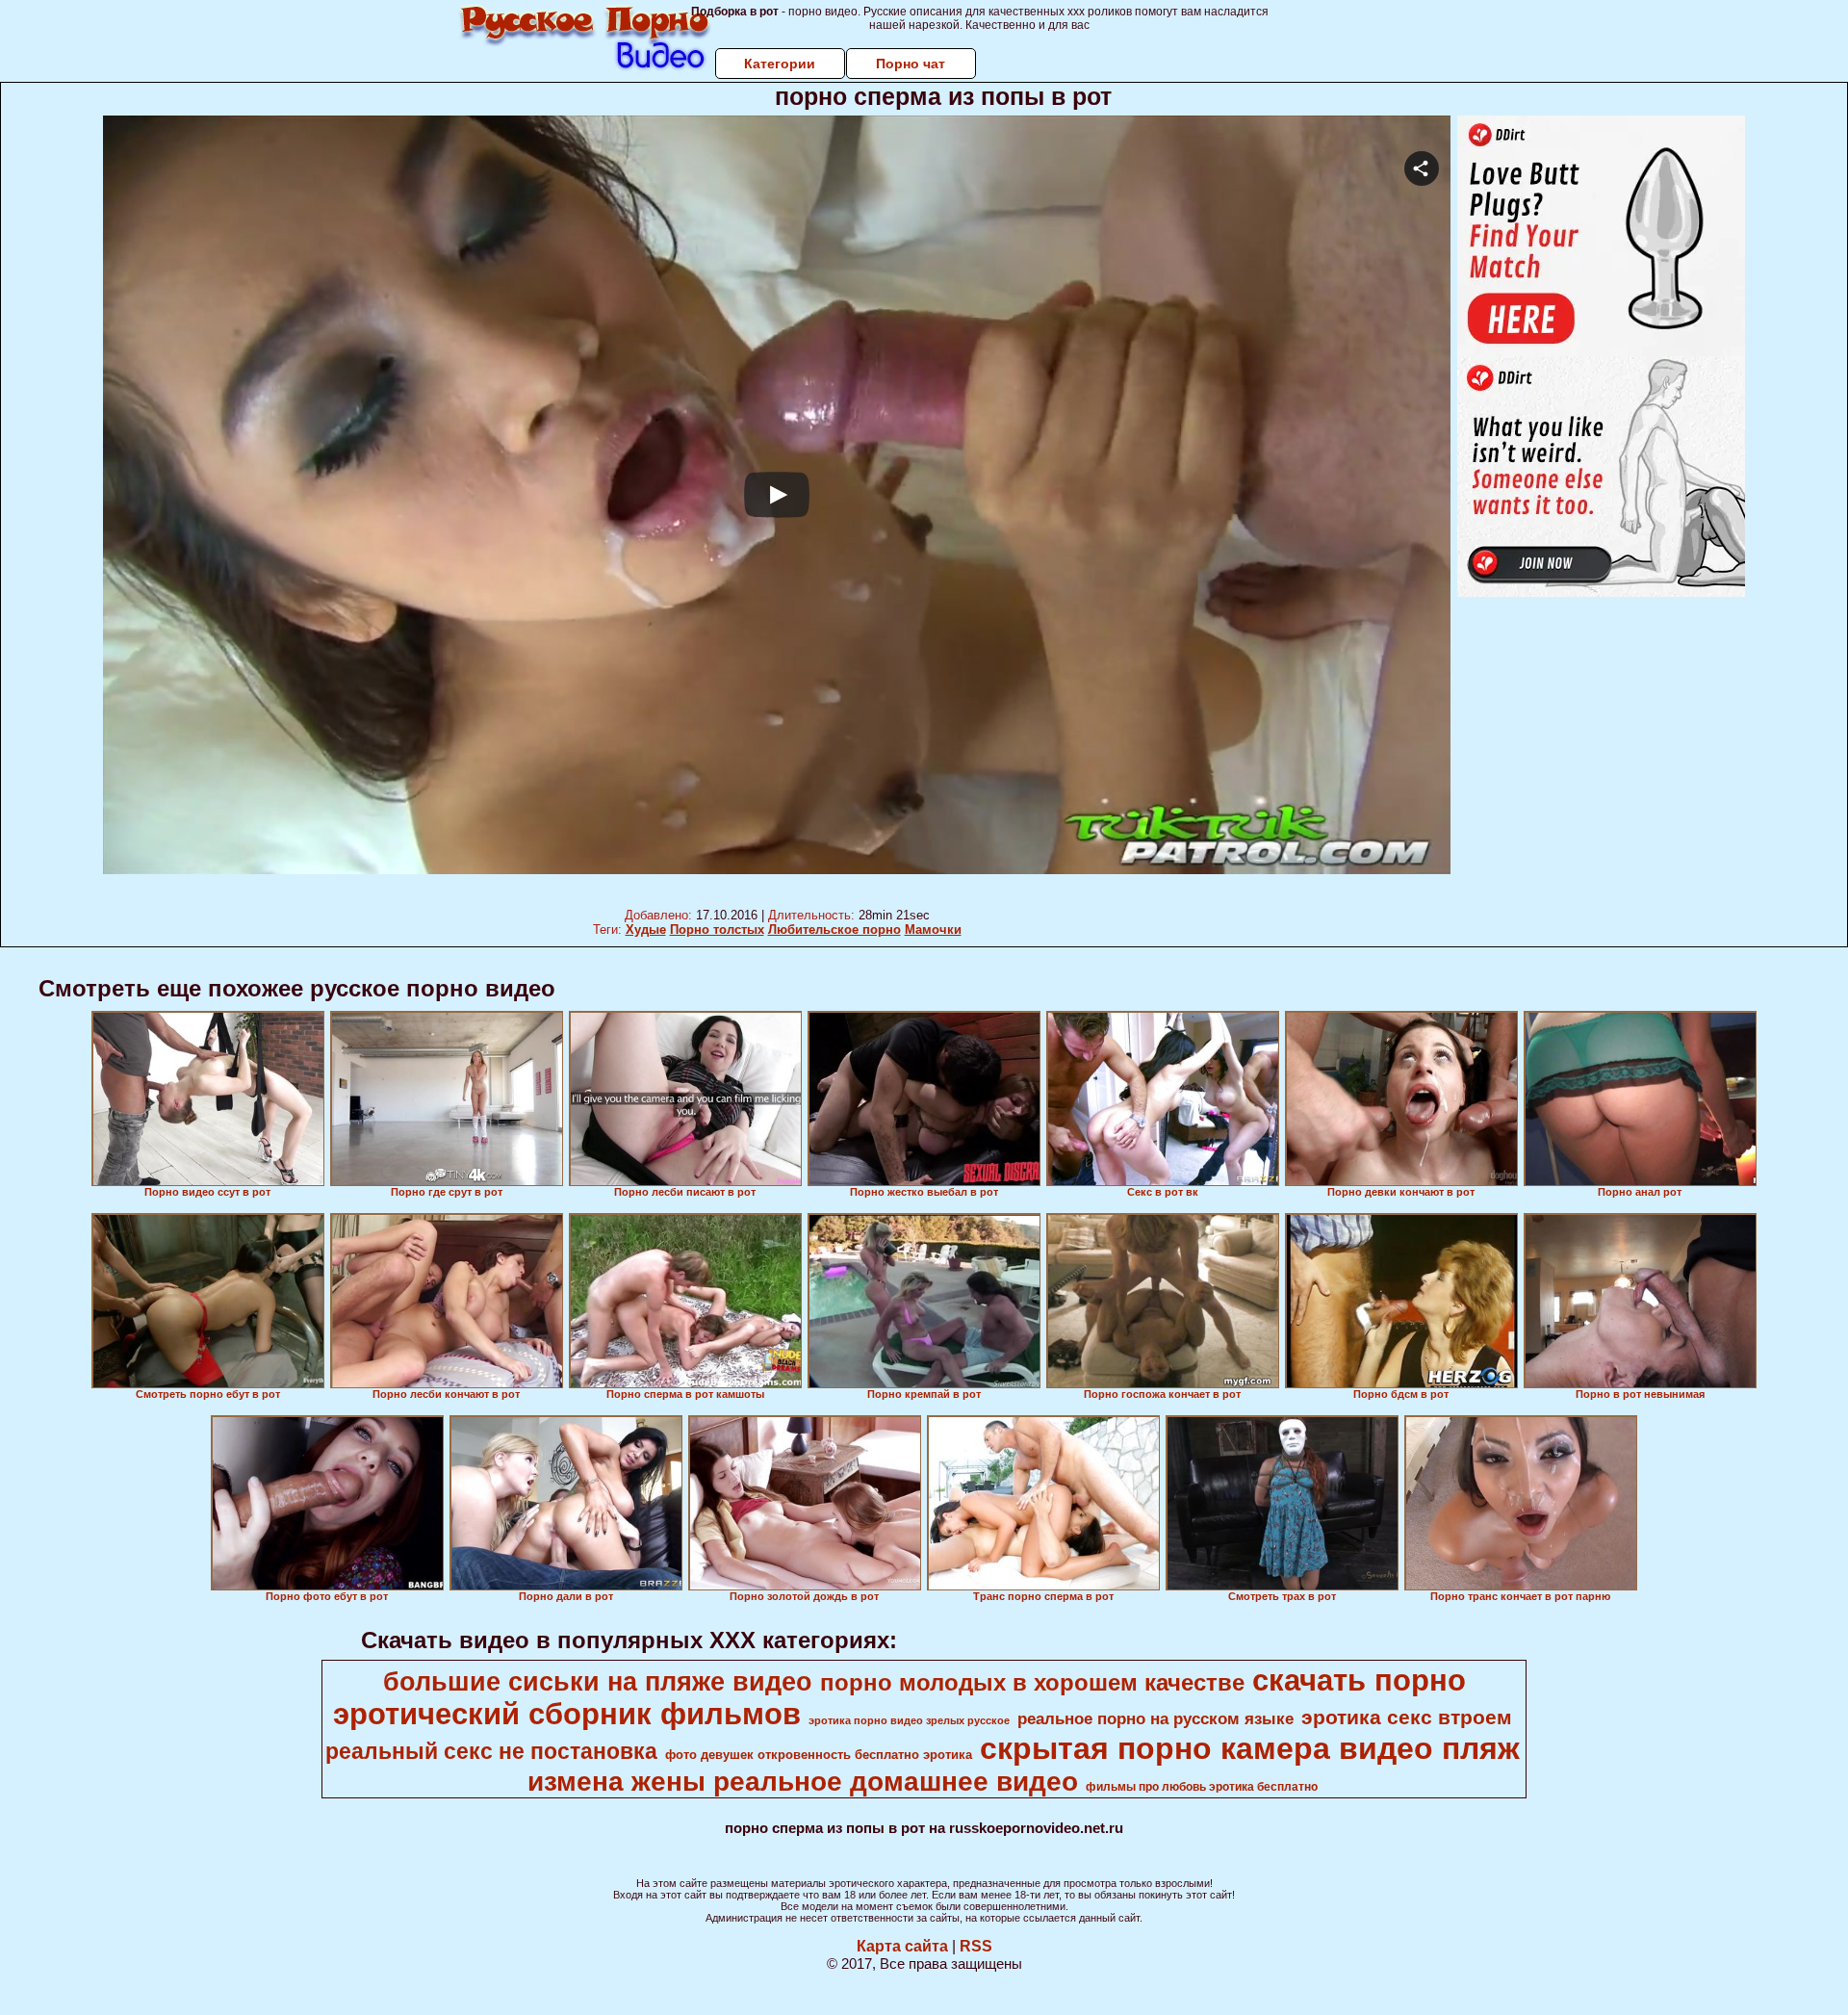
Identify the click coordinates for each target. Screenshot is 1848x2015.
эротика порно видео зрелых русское (909, 1720)
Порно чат (911, 64)
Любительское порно (834, 930)
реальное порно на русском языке (1155, 1718)
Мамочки (933, 930)
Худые (646, 930)
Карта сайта (902, 1946)
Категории (780, 64)
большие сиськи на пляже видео (598, 1682)
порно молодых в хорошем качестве (1032, 1682)
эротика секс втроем (1407, 1718)
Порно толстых (717, 930)
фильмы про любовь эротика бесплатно (1202, 1787)
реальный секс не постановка (491, 1751)
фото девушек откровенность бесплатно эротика (819, 1755)
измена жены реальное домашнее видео (803, 1782)
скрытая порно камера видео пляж (1250, 1748)
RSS (976, 1946)
